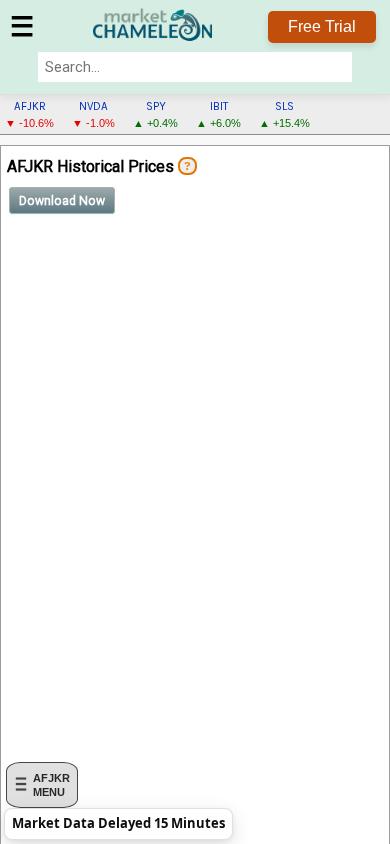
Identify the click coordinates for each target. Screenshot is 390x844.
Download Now (62, 201)
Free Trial (322, 26)
